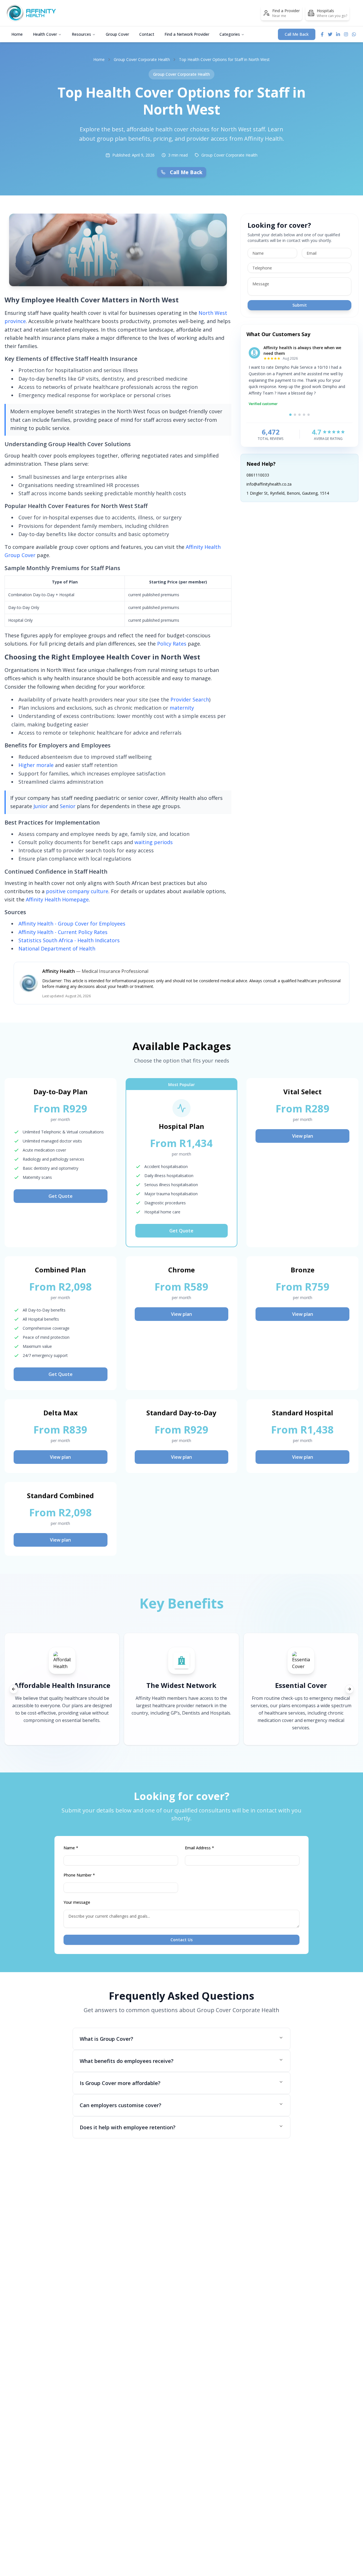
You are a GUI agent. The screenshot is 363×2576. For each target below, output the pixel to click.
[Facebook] (322, 34)
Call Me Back (297, 34)
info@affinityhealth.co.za (269, 484)
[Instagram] (346, 34)
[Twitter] (330, 34)
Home (17, 34)
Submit (300, 305)
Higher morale (36, 765)
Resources (81, 34)
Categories (230, 34)
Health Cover (45, 34)
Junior (41, 806)
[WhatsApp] (354, 34)
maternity (182, 708)
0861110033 (258, 475)
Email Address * (200, 1848)
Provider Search (190, 699)
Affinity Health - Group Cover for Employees (72, 924)
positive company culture (77, 891)
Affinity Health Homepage (57, 899)
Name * (71, 1848)
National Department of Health (57, 948)
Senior (68, 806)
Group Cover (117, 34)
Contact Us (181, 1940)
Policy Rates (172, 644)
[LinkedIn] (338, 34)
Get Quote (61, 1196)
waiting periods (154, 842)
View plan (303, 1136)
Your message (77, 1902)
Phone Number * (79, 1875)
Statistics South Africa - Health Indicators (69, 940)
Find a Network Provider (187, 34)
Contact (147, 34)
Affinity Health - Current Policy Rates (63, 932)
